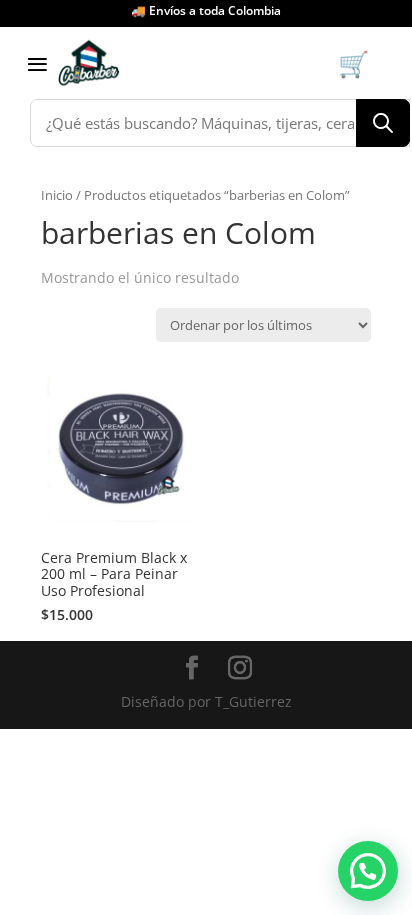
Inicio (57, 195)
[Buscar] (383, 123)
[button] (368, 871)
